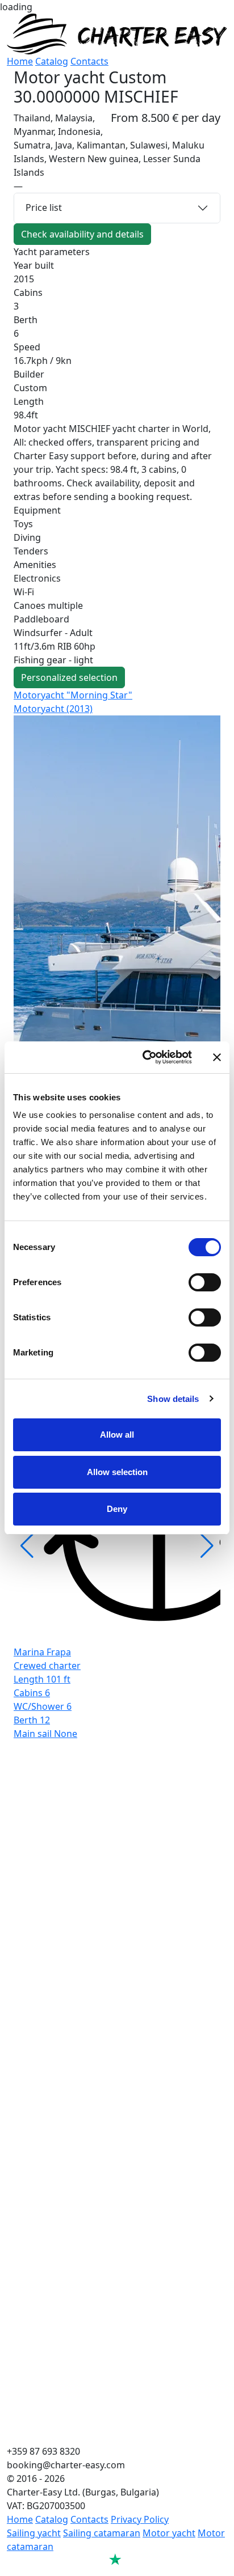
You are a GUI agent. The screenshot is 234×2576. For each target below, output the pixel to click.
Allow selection (117, 1472)
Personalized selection (69, 677)
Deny (117, 1509)
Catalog (52, 61)
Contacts (89, 61)
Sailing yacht (34, 2533)
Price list (44, 207)
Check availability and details (82, 234)
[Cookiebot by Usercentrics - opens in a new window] (145, 1057)
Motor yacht (169, 2533)
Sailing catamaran (102, 2533)
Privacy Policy (140, 2519)
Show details (173, 1399)
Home (20, 61)
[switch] (205, 1282)
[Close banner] (217, 1057)
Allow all (117, 1435)
